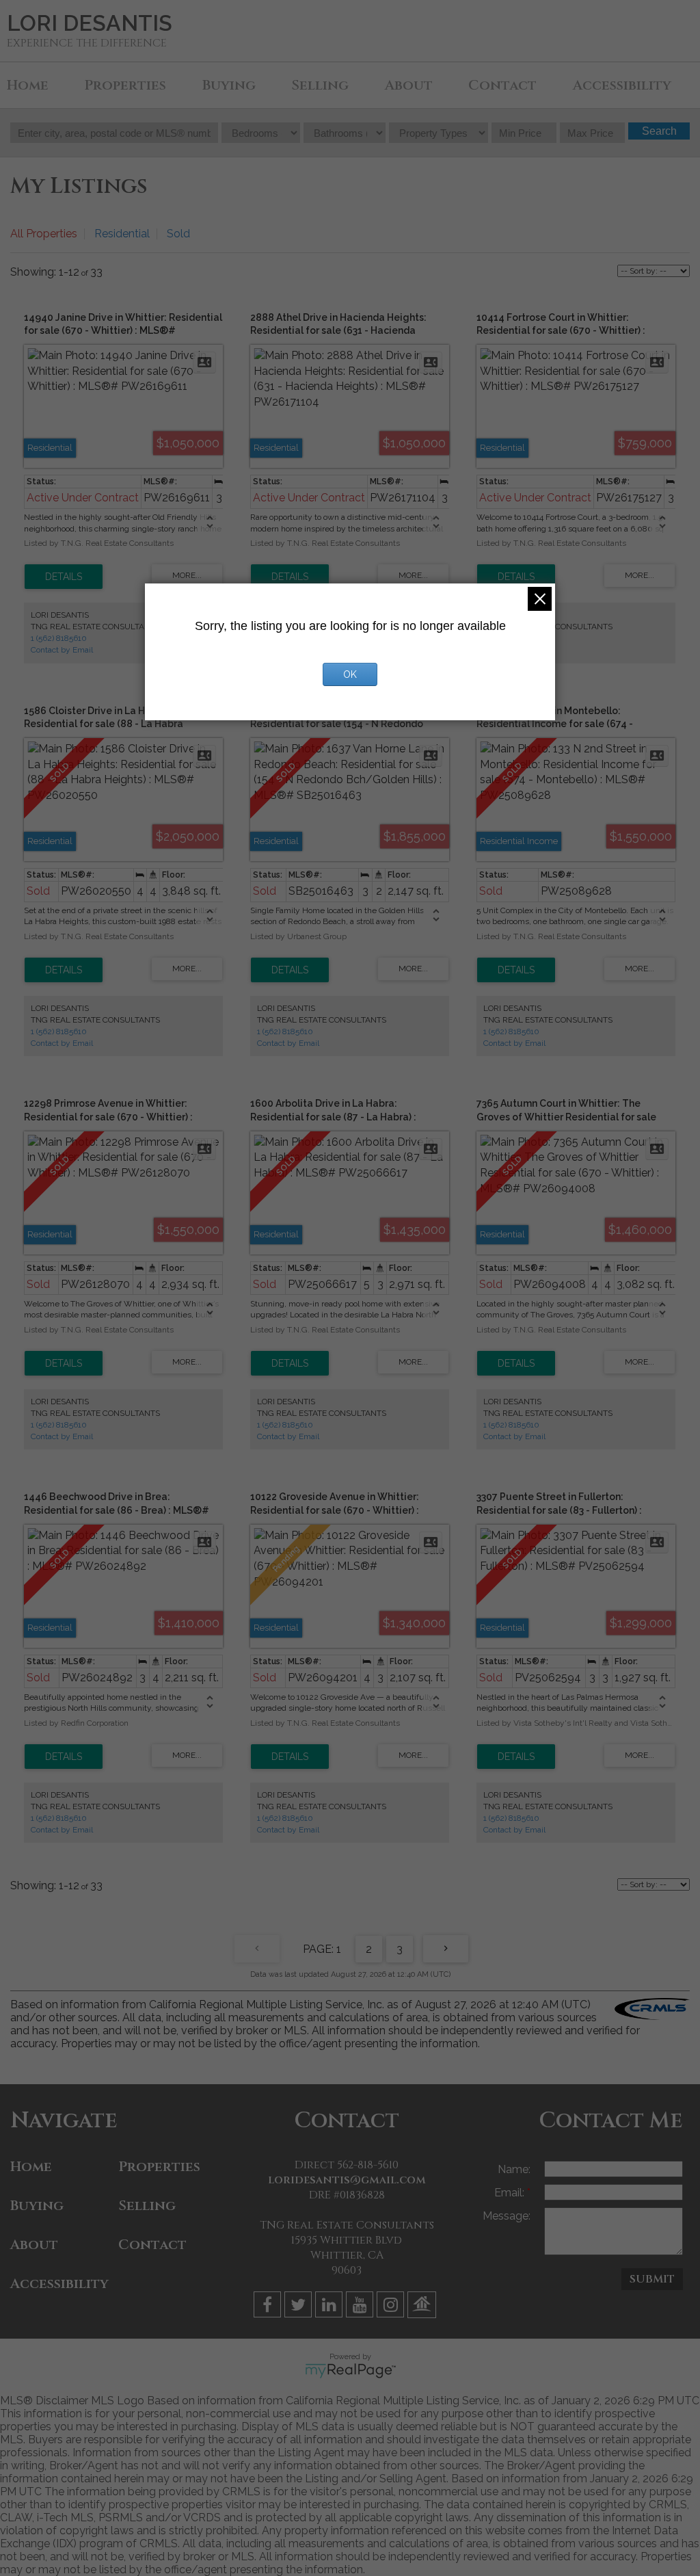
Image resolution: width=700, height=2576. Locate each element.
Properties (125, 85)
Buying (229, 85)
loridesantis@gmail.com (347, 2180)
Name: (514, 2169)
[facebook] (269, 2307)
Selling (320, 85)
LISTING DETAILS (64, 577)
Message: (507, 2216)
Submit (652, 2279)
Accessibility (622, 85)
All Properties (44, 234)
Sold (178, 234)
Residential (122, 234)
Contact (502, 85)
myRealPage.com (350, 2371)
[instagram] (392, 2307)
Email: (511, 2193)
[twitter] (300, 2307)
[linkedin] (331, 2307)
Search (659, 131)
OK (350, 674)
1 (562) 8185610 (59, 638)
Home (28, 85)
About (409, 85)
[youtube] (361, 2307)
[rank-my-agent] (423, 2307)
